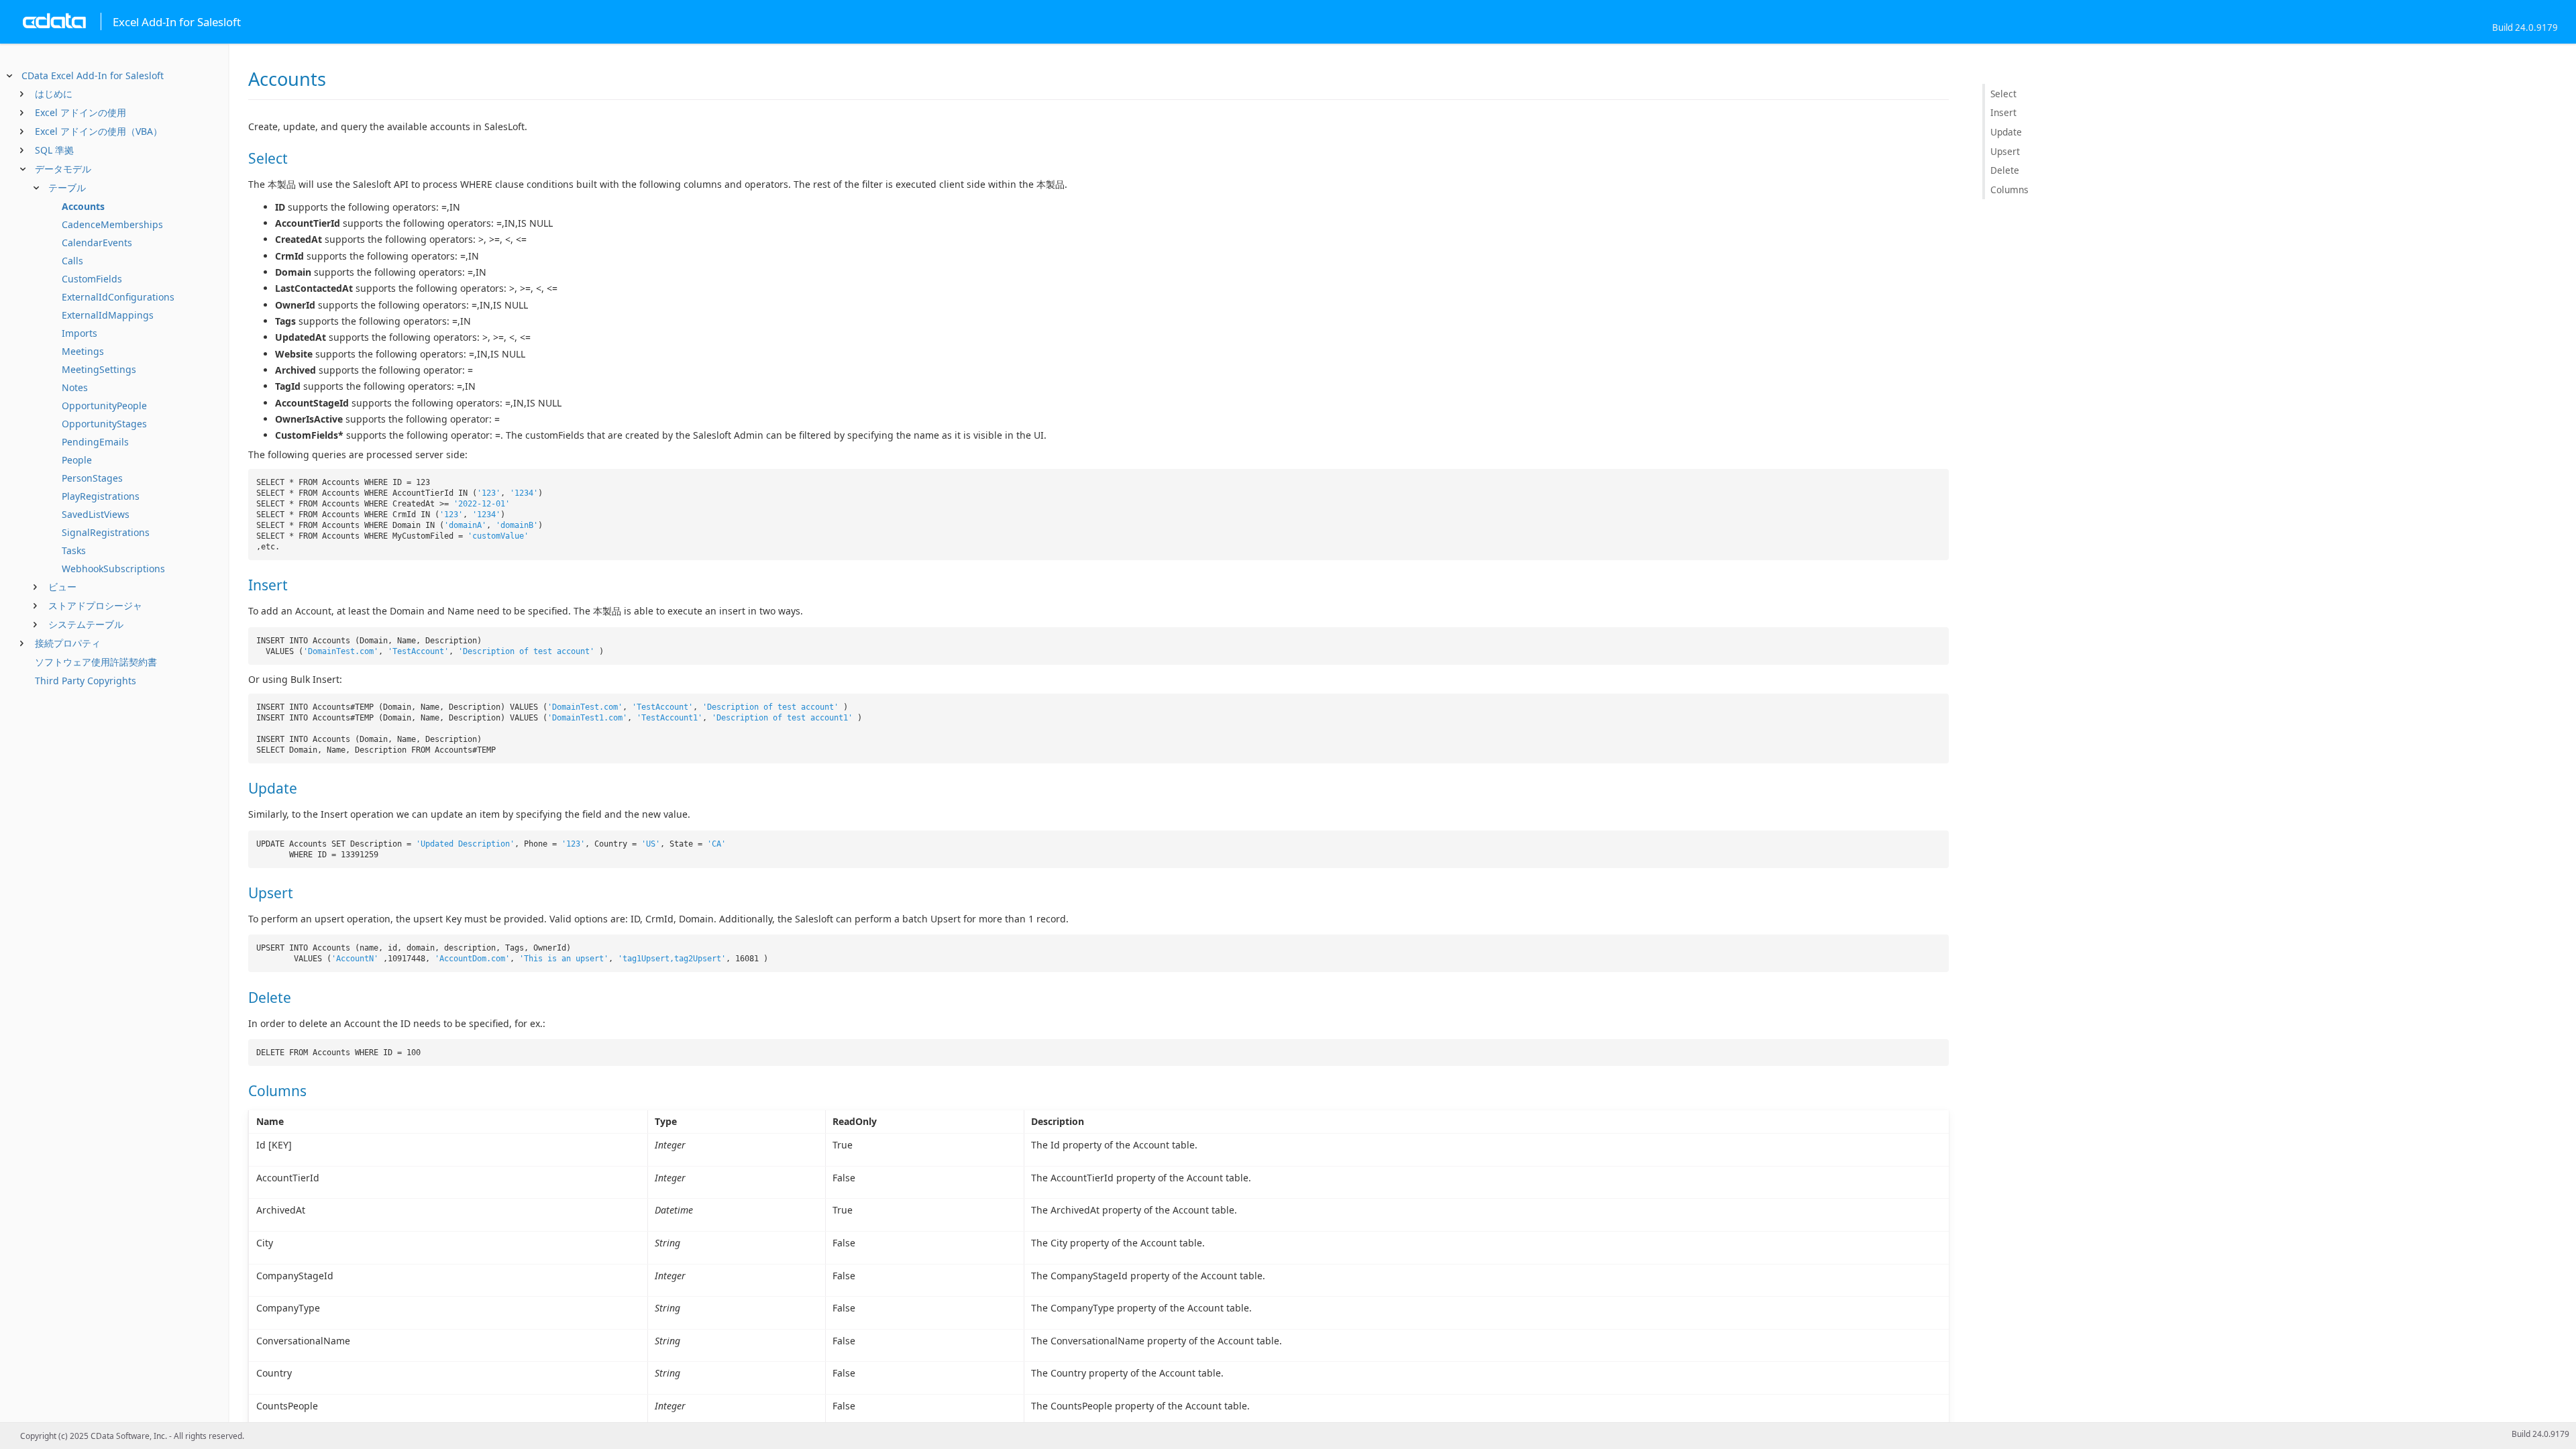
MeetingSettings (99, 369)
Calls (72, 261)
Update (2006, 132)
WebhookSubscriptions (113, 569)
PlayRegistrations (101, 496)
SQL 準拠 (54, 150)
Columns (2009, 190)
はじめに (54, 94)
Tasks (74, 550)
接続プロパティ (68, 643)
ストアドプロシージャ (95, 605)
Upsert (2005, 151)
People (77, 460)
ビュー (62, 587)
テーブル (67, 187)
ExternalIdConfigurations (118, 297)
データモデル (63, 169)
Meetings (83, 351)
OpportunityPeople (104, 406)
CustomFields (92, 279)
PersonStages (92, 478)
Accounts (83, 206)
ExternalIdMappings (108, 315)
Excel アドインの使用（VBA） (99, 131)
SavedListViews (96, 514)
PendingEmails (95, 442)
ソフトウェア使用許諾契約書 (96, 662)
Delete (2005, 170)
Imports (79, 333)
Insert (2003, 112)
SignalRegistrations (106, 532)
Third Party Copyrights (86, 681)
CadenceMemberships (112, 224)
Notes (75, 387)
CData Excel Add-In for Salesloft (93, 75)
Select (2003, 94)
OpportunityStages (104, 424)
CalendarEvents (97, 243)
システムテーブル (86, 624)
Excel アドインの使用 (80, 112)
